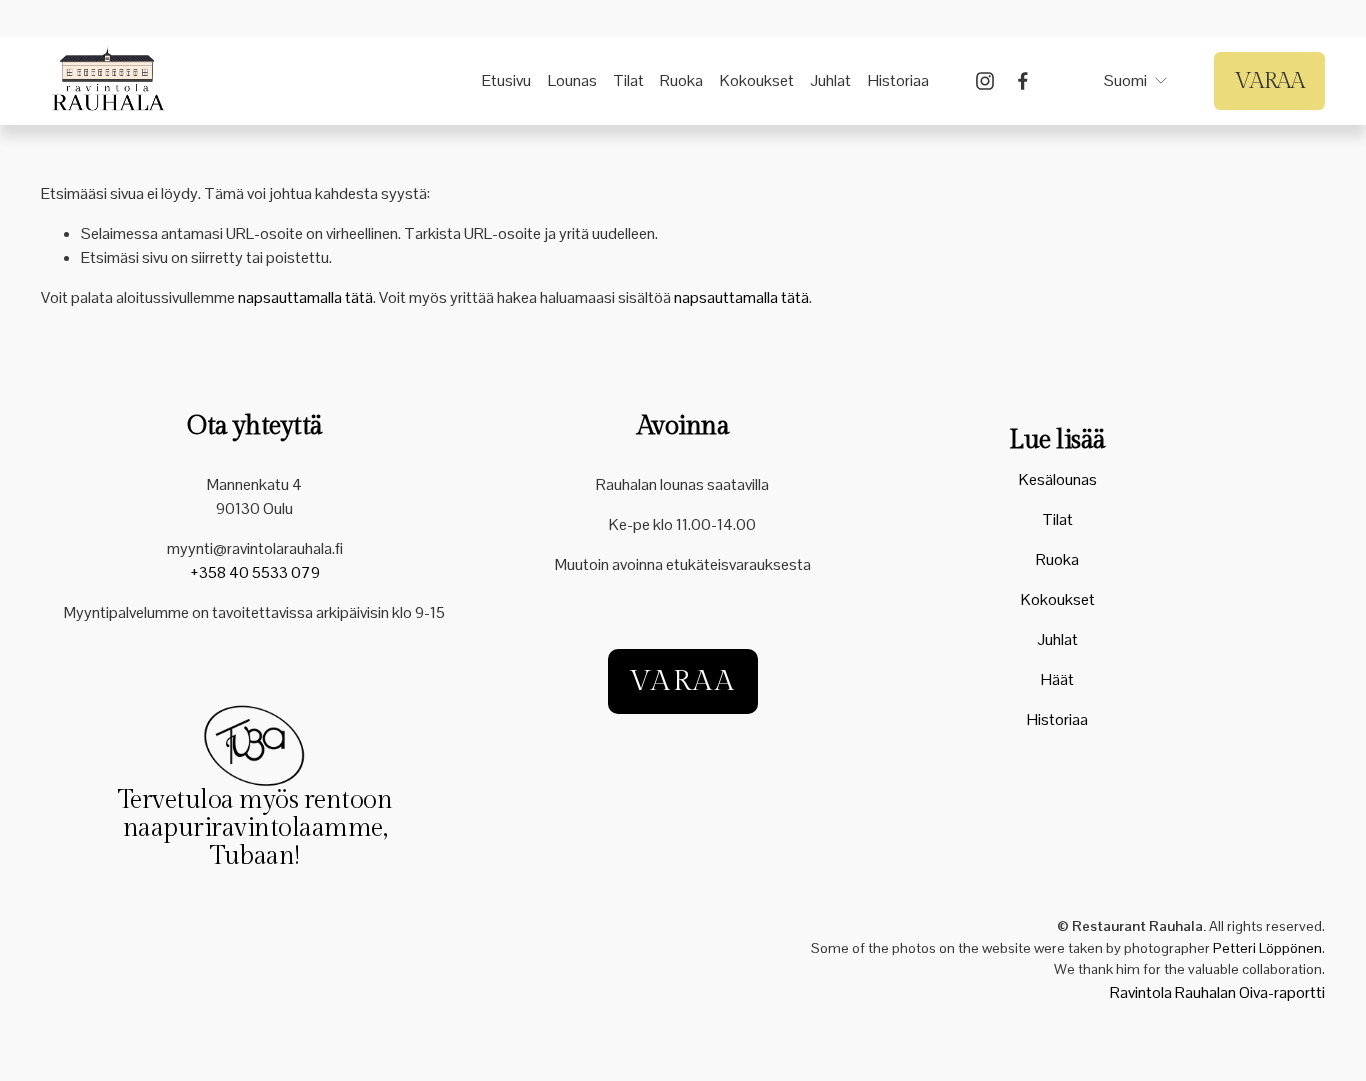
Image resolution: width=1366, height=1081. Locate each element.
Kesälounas (1058, 479)
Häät (1057, 679)
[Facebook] (1023, 81)
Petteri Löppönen (1267, 948)
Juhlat (830, 80)
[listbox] (1124, 81)
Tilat (628, 80)
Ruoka (681, 80)
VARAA (1269, 81)
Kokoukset (757, 80)
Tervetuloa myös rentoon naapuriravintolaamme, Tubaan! (255, 828)
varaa (683, 681)
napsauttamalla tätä (305, 297)
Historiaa (898, 80)
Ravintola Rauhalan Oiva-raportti (1217, 992)
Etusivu (506, 80)
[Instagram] (985, 81)
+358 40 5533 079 (255, 572)
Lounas (572, 80)
